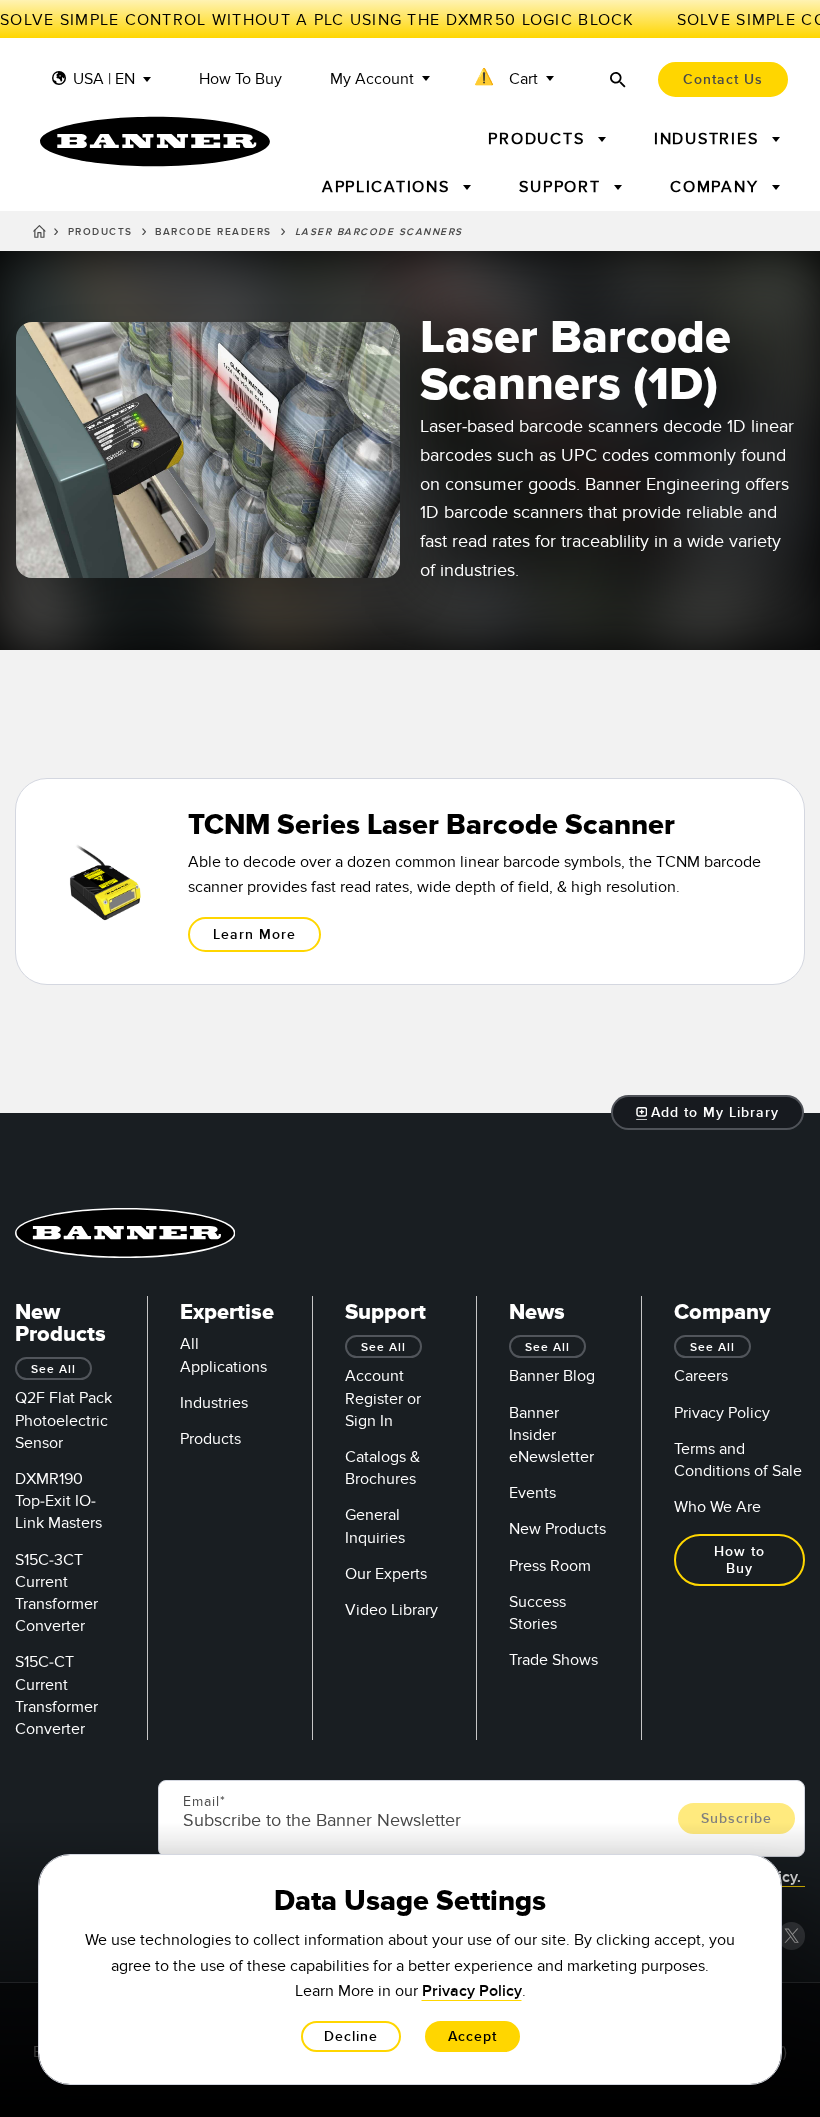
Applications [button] (389, 187)
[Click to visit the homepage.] (155, 141)
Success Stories (537, 1613)
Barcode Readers (213, 232)
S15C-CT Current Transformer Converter (56, 1695)
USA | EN (104, 79)
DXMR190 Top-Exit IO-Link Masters (58, 1501)
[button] (516, 80)
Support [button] (562, 187)
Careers (701, 1376)
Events (532, 1493)
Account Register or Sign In (383, 1398)
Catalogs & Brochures (382, 1468)
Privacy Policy (722, 1413)
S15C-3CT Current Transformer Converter (56, 1593)
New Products (557, 1529)
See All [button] (53, 1369)
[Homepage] (39, 235)
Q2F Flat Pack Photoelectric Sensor (63, 1420)
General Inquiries (375, 1526)
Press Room (550, 1566)
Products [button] (539, 139)
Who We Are (717, 1507)
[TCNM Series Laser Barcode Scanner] (410, 881)
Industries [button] (709, 139)
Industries (214, 1403)
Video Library (391, 1610)
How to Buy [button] (739, 1560)
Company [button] (717, 187)
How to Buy (240, 79)
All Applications (223, 1355)
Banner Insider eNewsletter (551, 1435)
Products (100, 232)
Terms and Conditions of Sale (738, 1460)
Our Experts (386, 1574)
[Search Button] (618, 79)
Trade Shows (553, 1660)
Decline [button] (351, 2036)
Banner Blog (552, 1376)
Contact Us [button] (723, 79)
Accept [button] (472, 2036)
